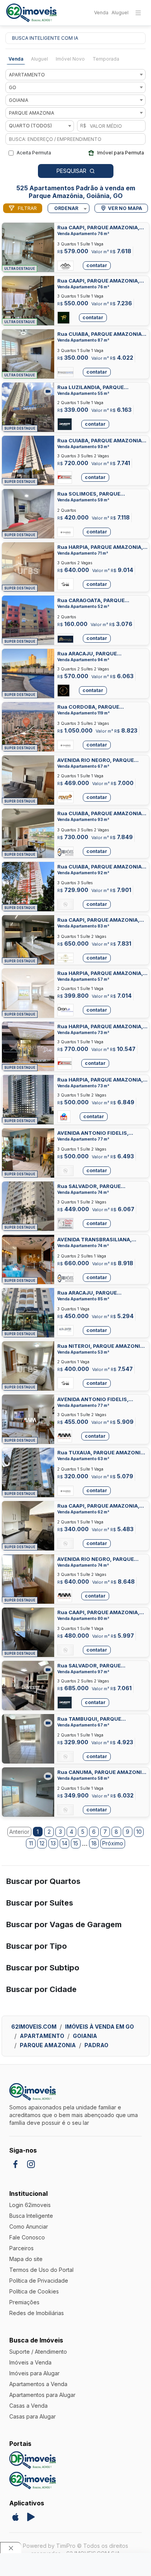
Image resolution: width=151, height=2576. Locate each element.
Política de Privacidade (39, 2281)
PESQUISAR (71, 171)
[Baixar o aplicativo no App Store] (15, 2517)
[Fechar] (11, 2548)
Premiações (24, 2302)
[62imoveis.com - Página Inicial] (31, 13)
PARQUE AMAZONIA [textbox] (32, 113)
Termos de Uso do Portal (41, 2270)
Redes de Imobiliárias (37, 2313)
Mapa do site (26, 2259)
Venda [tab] (16, 59)
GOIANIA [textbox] (19, 100)
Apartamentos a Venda (38, 2384)
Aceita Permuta (34, 153)
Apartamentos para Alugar (42, 2395)
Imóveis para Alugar (34, 2373)
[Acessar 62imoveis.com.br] (33, 2480)
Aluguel (120, 13)
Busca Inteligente (31, 2216)
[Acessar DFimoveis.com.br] (33, 2460)
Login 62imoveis (30, 2205)
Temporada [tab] (106, 59)
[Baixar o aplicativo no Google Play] (31, 2517)
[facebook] (15, 2164)
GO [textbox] (13, 87)
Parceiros (21, 2248)
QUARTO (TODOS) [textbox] (30, 126)
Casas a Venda (28, 2406)
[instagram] (31, 2164)
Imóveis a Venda (30, 2362)
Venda (101, 13)
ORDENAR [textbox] (66, 208)
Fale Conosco (27, 2237)
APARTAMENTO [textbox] (27, 75)
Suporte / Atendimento (38, 2352)
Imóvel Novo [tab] (70, 59)
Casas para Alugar (33, 2416)
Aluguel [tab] (39, 59)
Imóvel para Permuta (121, 153)
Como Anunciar (29, 2226)
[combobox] (75, 75)
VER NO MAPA (125, 208)
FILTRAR (27, 208)
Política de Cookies (34, 2291)
